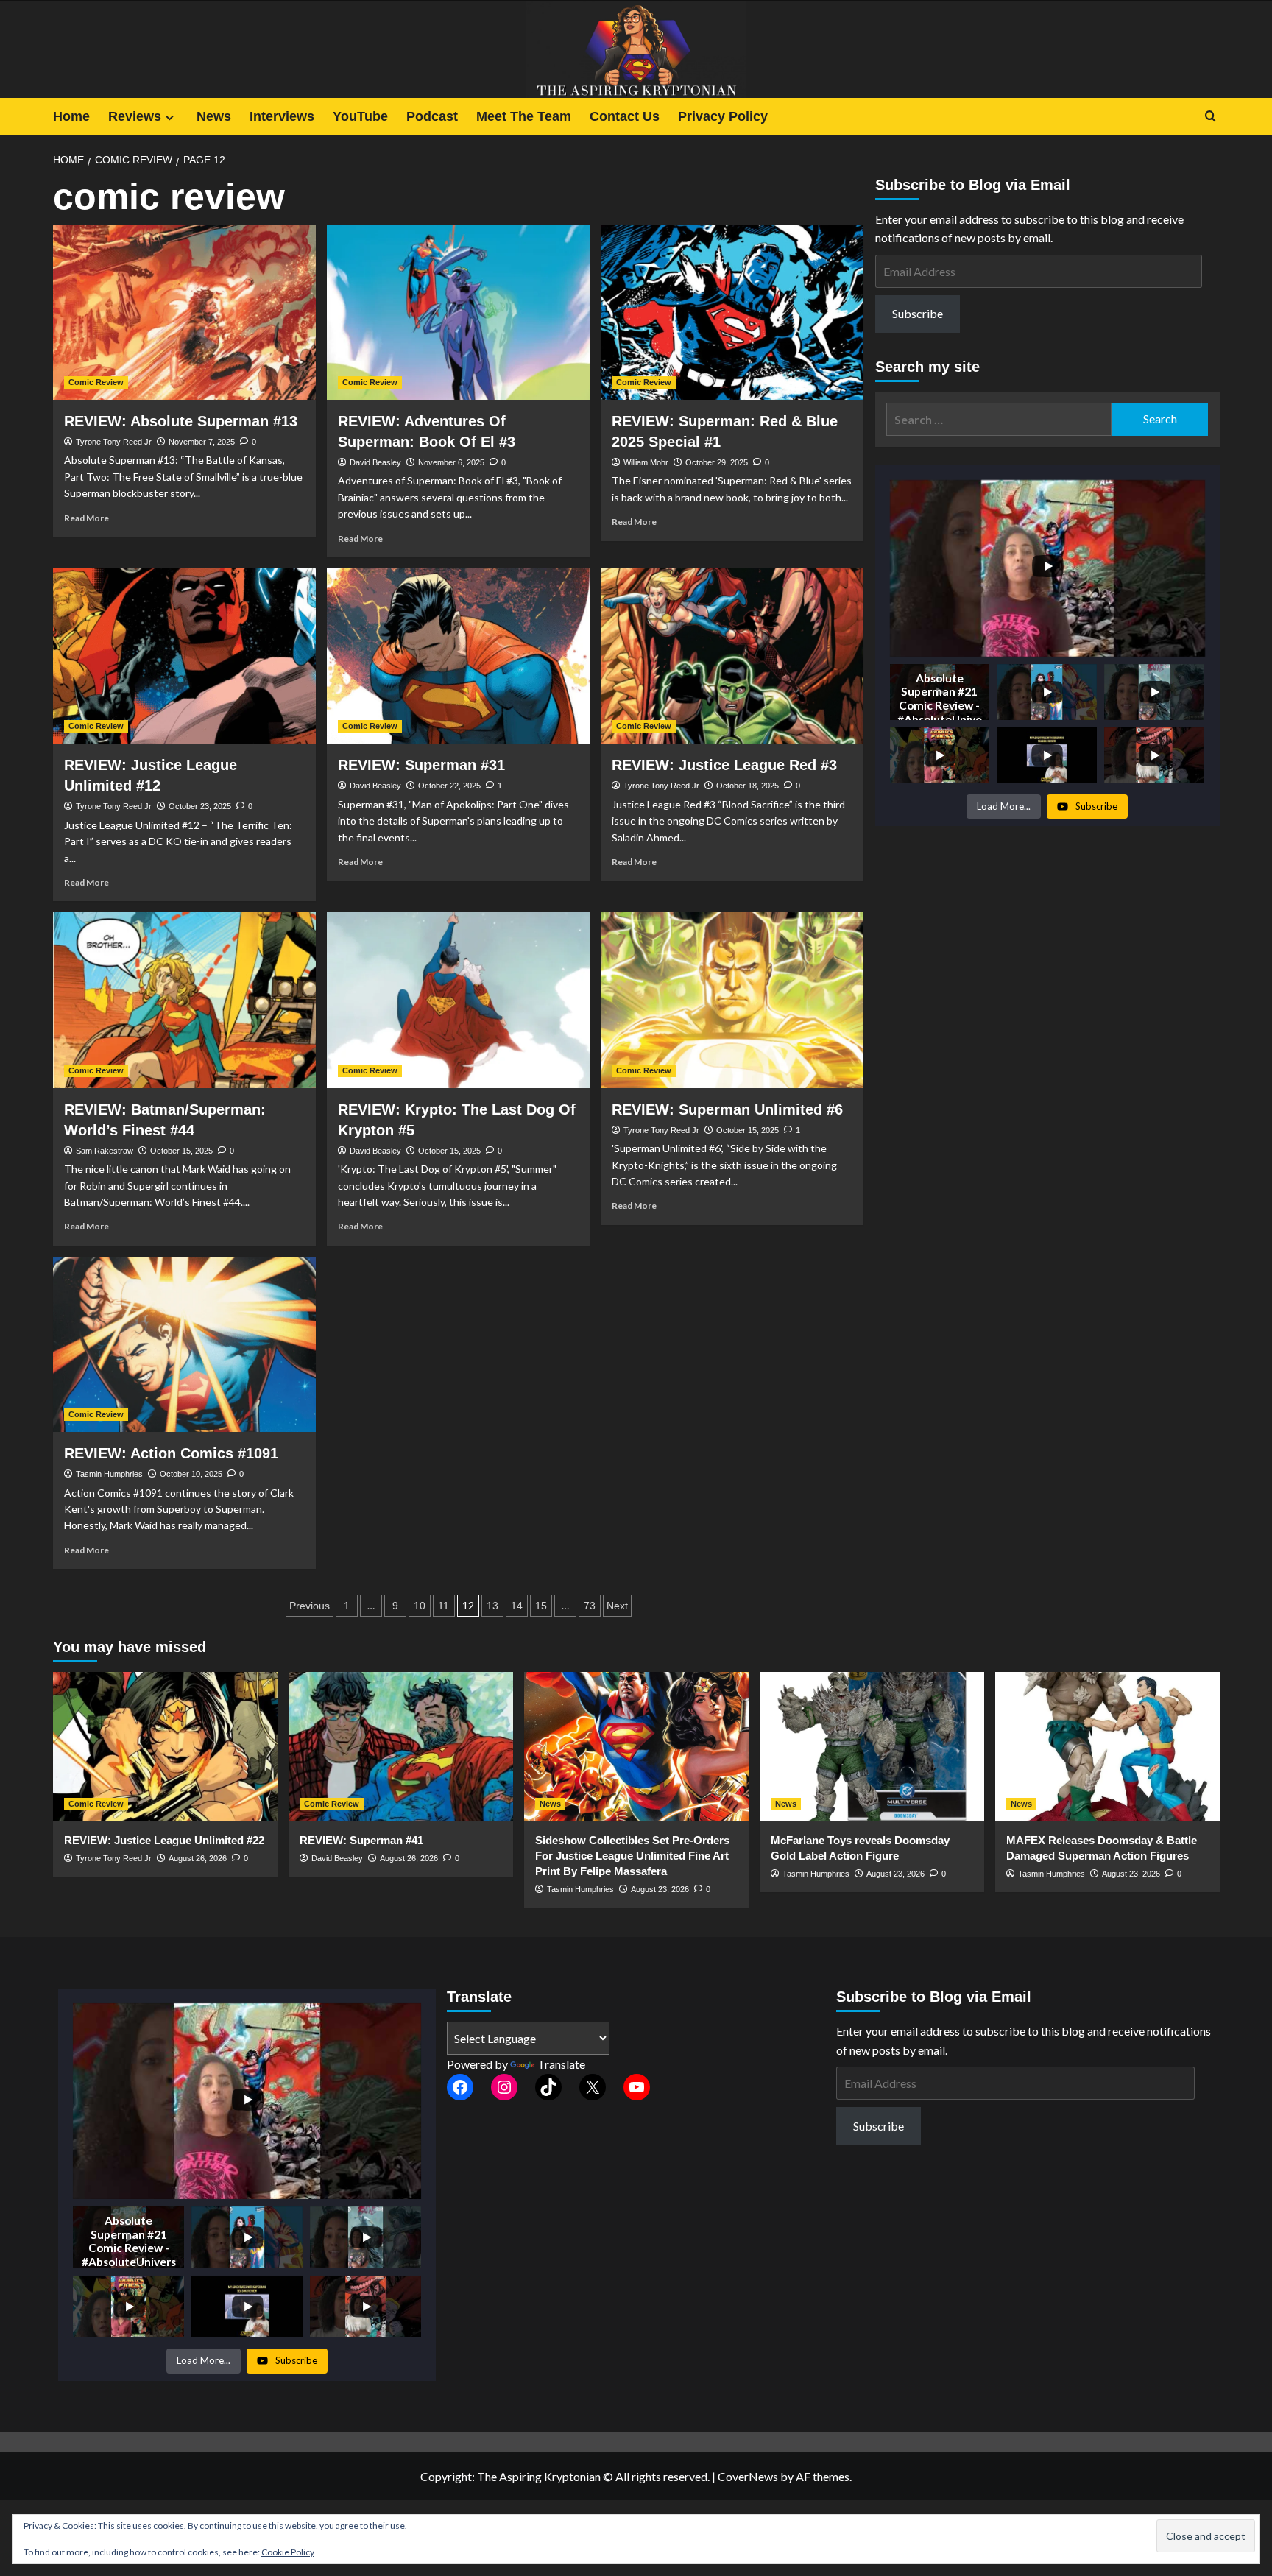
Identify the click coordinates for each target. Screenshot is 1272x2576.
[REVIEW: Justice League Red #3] (732, 656)
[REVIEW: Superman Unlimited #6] (732, 1000)
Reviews (135, 116)
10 (420, 1606)
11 (444, 1606)
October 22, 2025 (449, 786)
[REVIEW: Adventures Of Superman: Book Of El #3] (458, 312)
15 (541, 1606)
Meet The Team (524, 116)
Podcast (432, 116)
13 (492, 1606)
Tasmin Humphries (109, 1474)
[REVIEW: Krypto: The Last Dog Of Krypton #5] (458, 1000)
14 (517, 1606)
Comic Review (96, 382)
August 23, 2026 (660, 1889)
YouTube (360, 116)
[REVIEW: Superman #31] (458, 656)
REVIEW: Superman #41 (361, 1840)
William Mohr (646, 462)
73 (590, 1606)
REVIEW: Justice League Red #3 (724, 765)
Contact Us (625, 116)
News (214, 116)
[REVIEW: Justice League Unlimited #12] (184, 656)
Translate (561, 2064)
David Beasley (375, 462)
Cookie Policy (288, 2552)
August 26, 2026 (198, 1858)
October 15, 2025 (181, 1151)
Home (71, 116)
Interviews (282, 116)
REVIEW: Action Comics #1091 (171, 1453)
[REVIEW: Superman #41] (401, 1747)
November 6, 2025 (451, 462)
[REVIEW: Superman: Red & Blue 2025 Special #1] (732, 312)
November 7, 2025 (202, 442)
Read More (86, 518)
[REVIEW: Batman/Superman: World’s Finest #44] (184, 1000)
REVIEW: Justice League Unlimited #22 (164, 1840)
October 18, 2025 (748, 786)
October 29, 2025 (717, 462)
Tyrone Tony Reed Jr (114, 442)
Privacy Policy (723, 116)
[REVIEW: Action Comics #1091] (184, 1344)
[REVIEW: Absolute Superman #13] (184, 312)
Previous (310, 1606)
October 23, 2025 (200, 806)
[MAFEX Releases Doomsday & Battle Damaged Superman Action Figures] (1107, 1747)
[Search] (1211, 117)
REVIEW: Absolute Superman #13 (181, 421)
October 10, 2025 (191, 1474)
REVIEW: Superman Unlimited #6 (727, 1109)
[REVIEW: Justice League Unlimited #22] (165, 1747)
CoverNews (748, 2476)
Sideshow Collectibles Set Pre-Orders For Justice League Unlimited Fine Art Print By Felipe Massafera (632, 1856)
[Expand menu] (170, 117)
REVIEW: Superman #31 (421, 765)
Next (617, 1606)
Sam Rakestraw (105, 1151)
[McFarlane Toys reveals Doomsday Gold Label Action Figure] (872, 1747)
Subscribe (918, 313)
